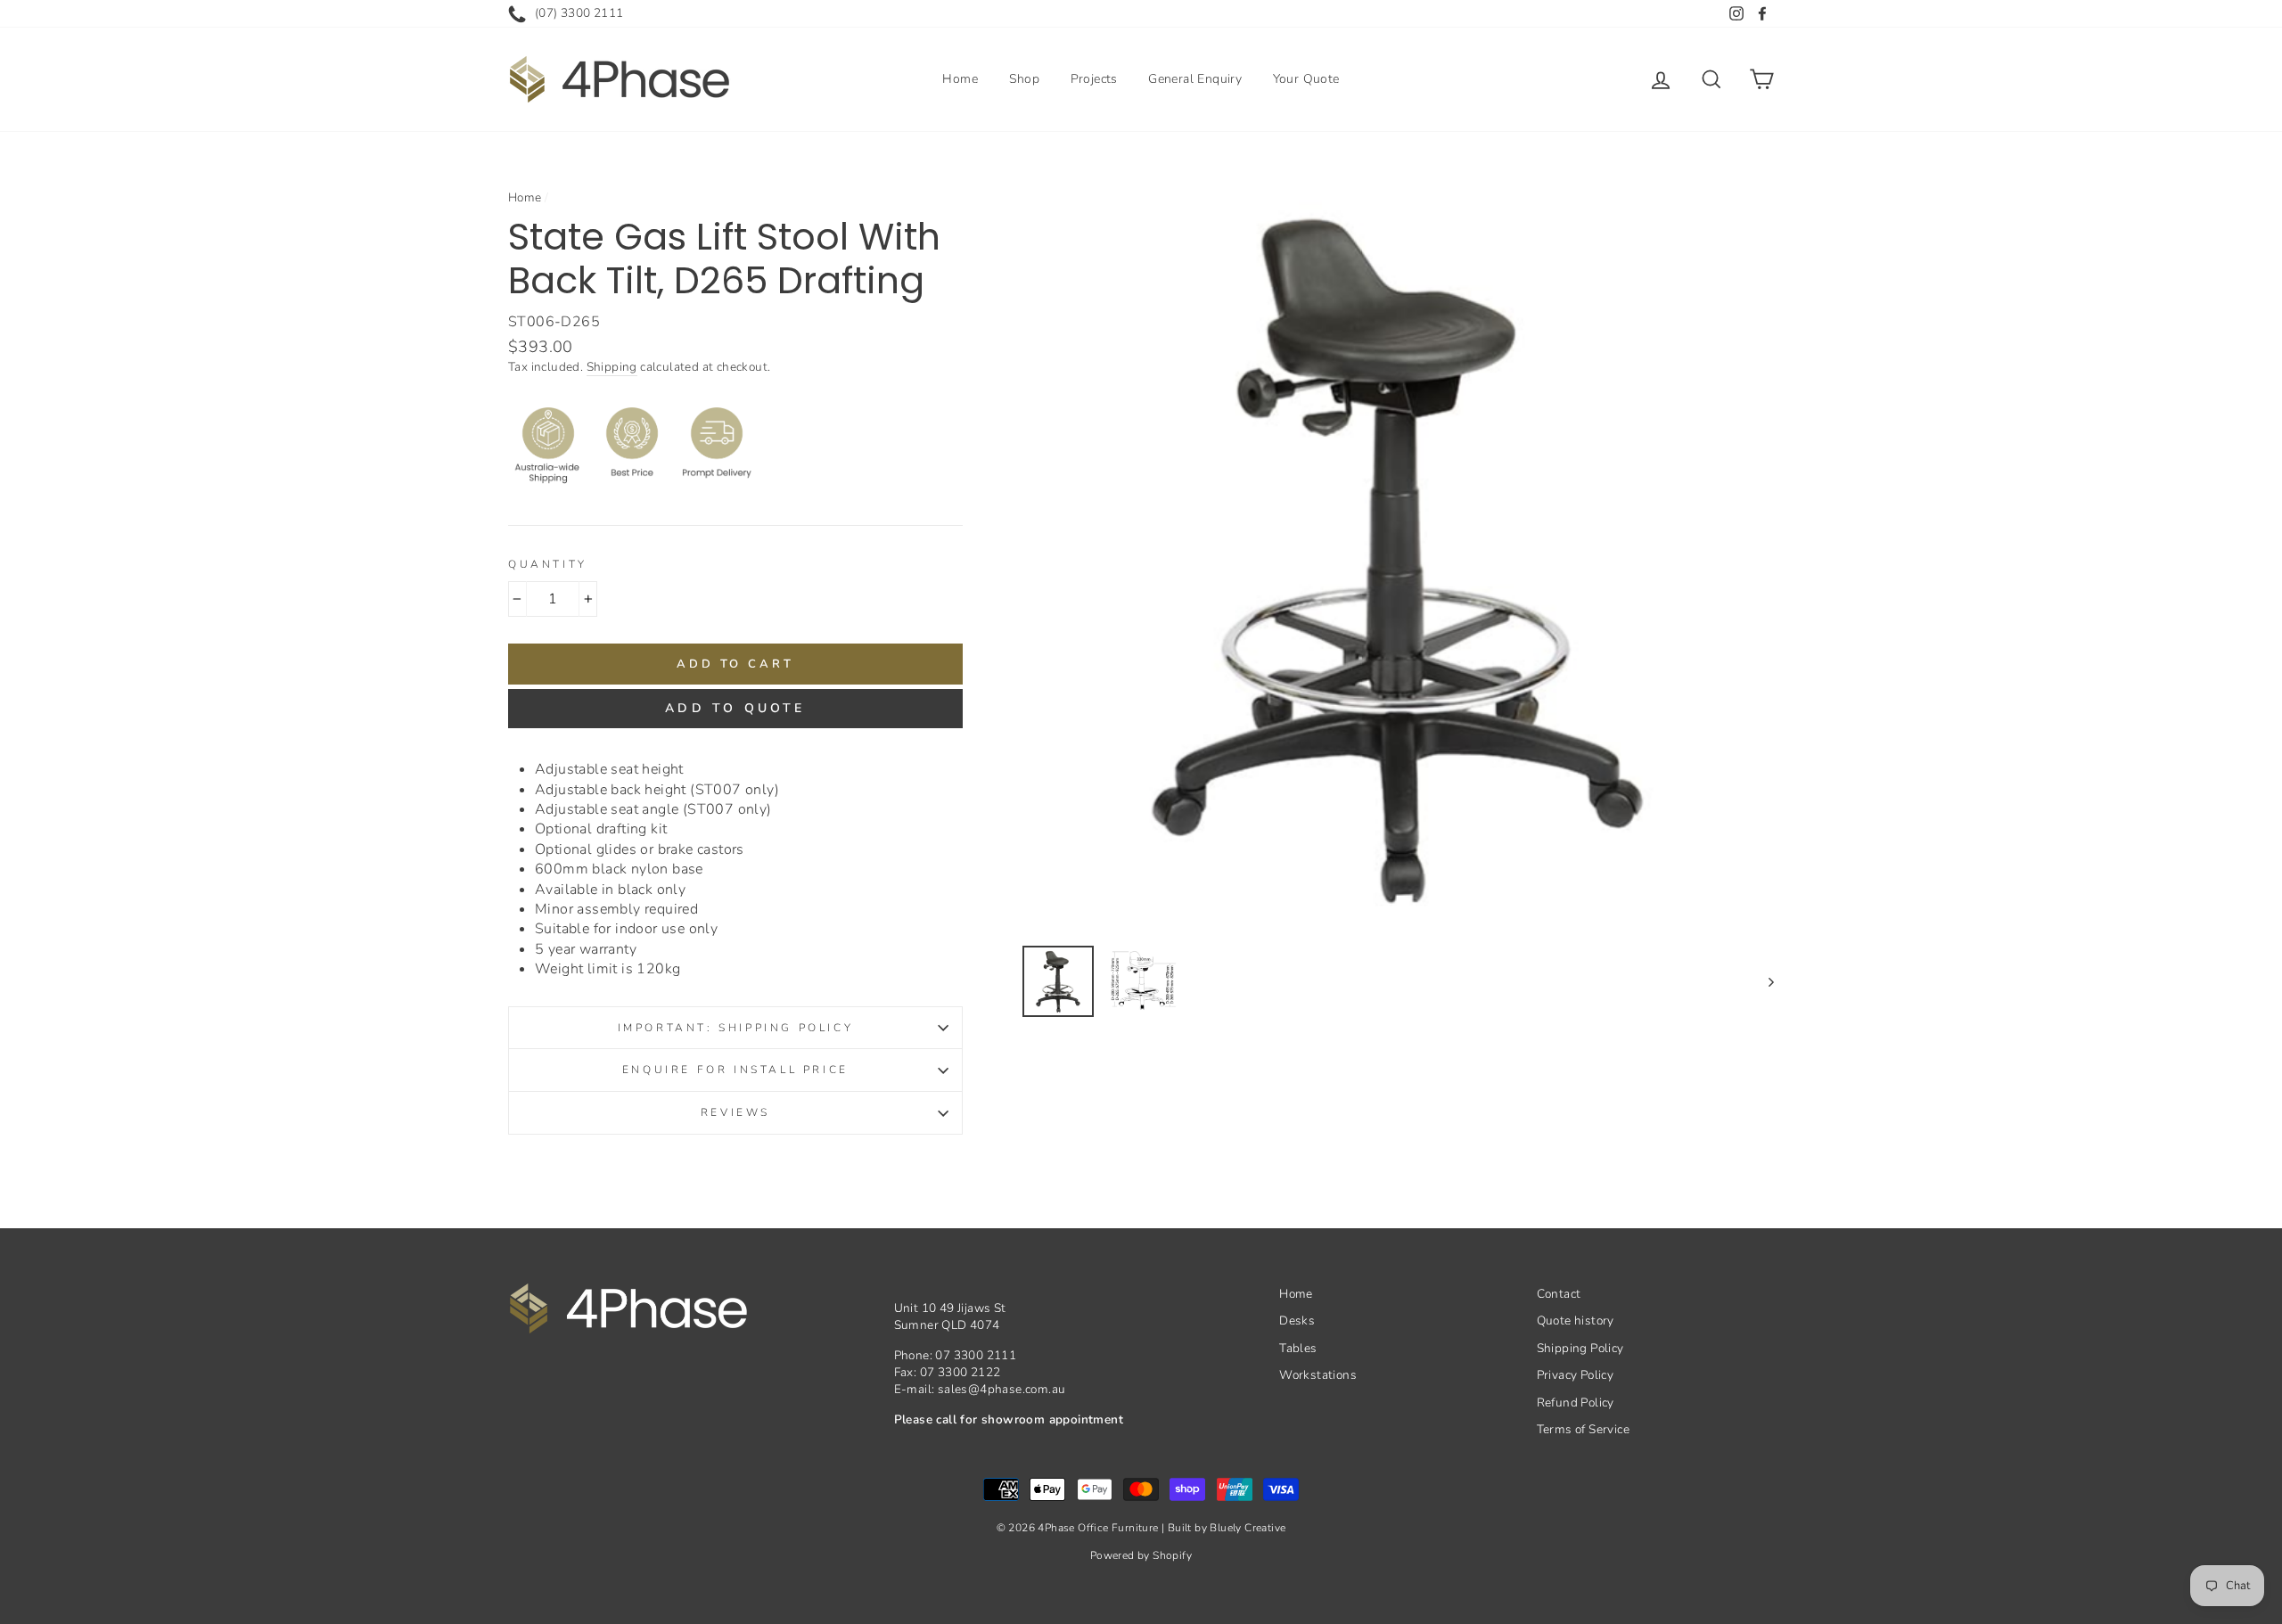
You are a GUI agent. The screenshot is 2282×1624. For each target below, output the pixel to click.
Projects (1094, 79)
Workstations (1318, 1375)
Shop (1025, 79)
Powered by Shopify (1141, 1555)
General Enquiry (1195, 79)
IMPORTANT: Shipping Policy (736, 1028)
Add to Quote (735, 708)
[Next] (1763, 981)
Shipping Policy (1580, 1348)
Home (960, 79)
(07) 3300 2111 (579, 13)
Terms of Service (1583, 1429)
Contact (1559, 1294)
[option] (1399, 556)
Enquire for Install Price (735, 1070)
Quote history (1576, 1321)
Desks (1297, 1321)
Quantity (548, 564)
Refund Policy (1576, 1403)
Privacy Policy (1576, 1375)
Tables (1298, 1348)
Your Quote (1306, 79)
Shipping (612, 367)
